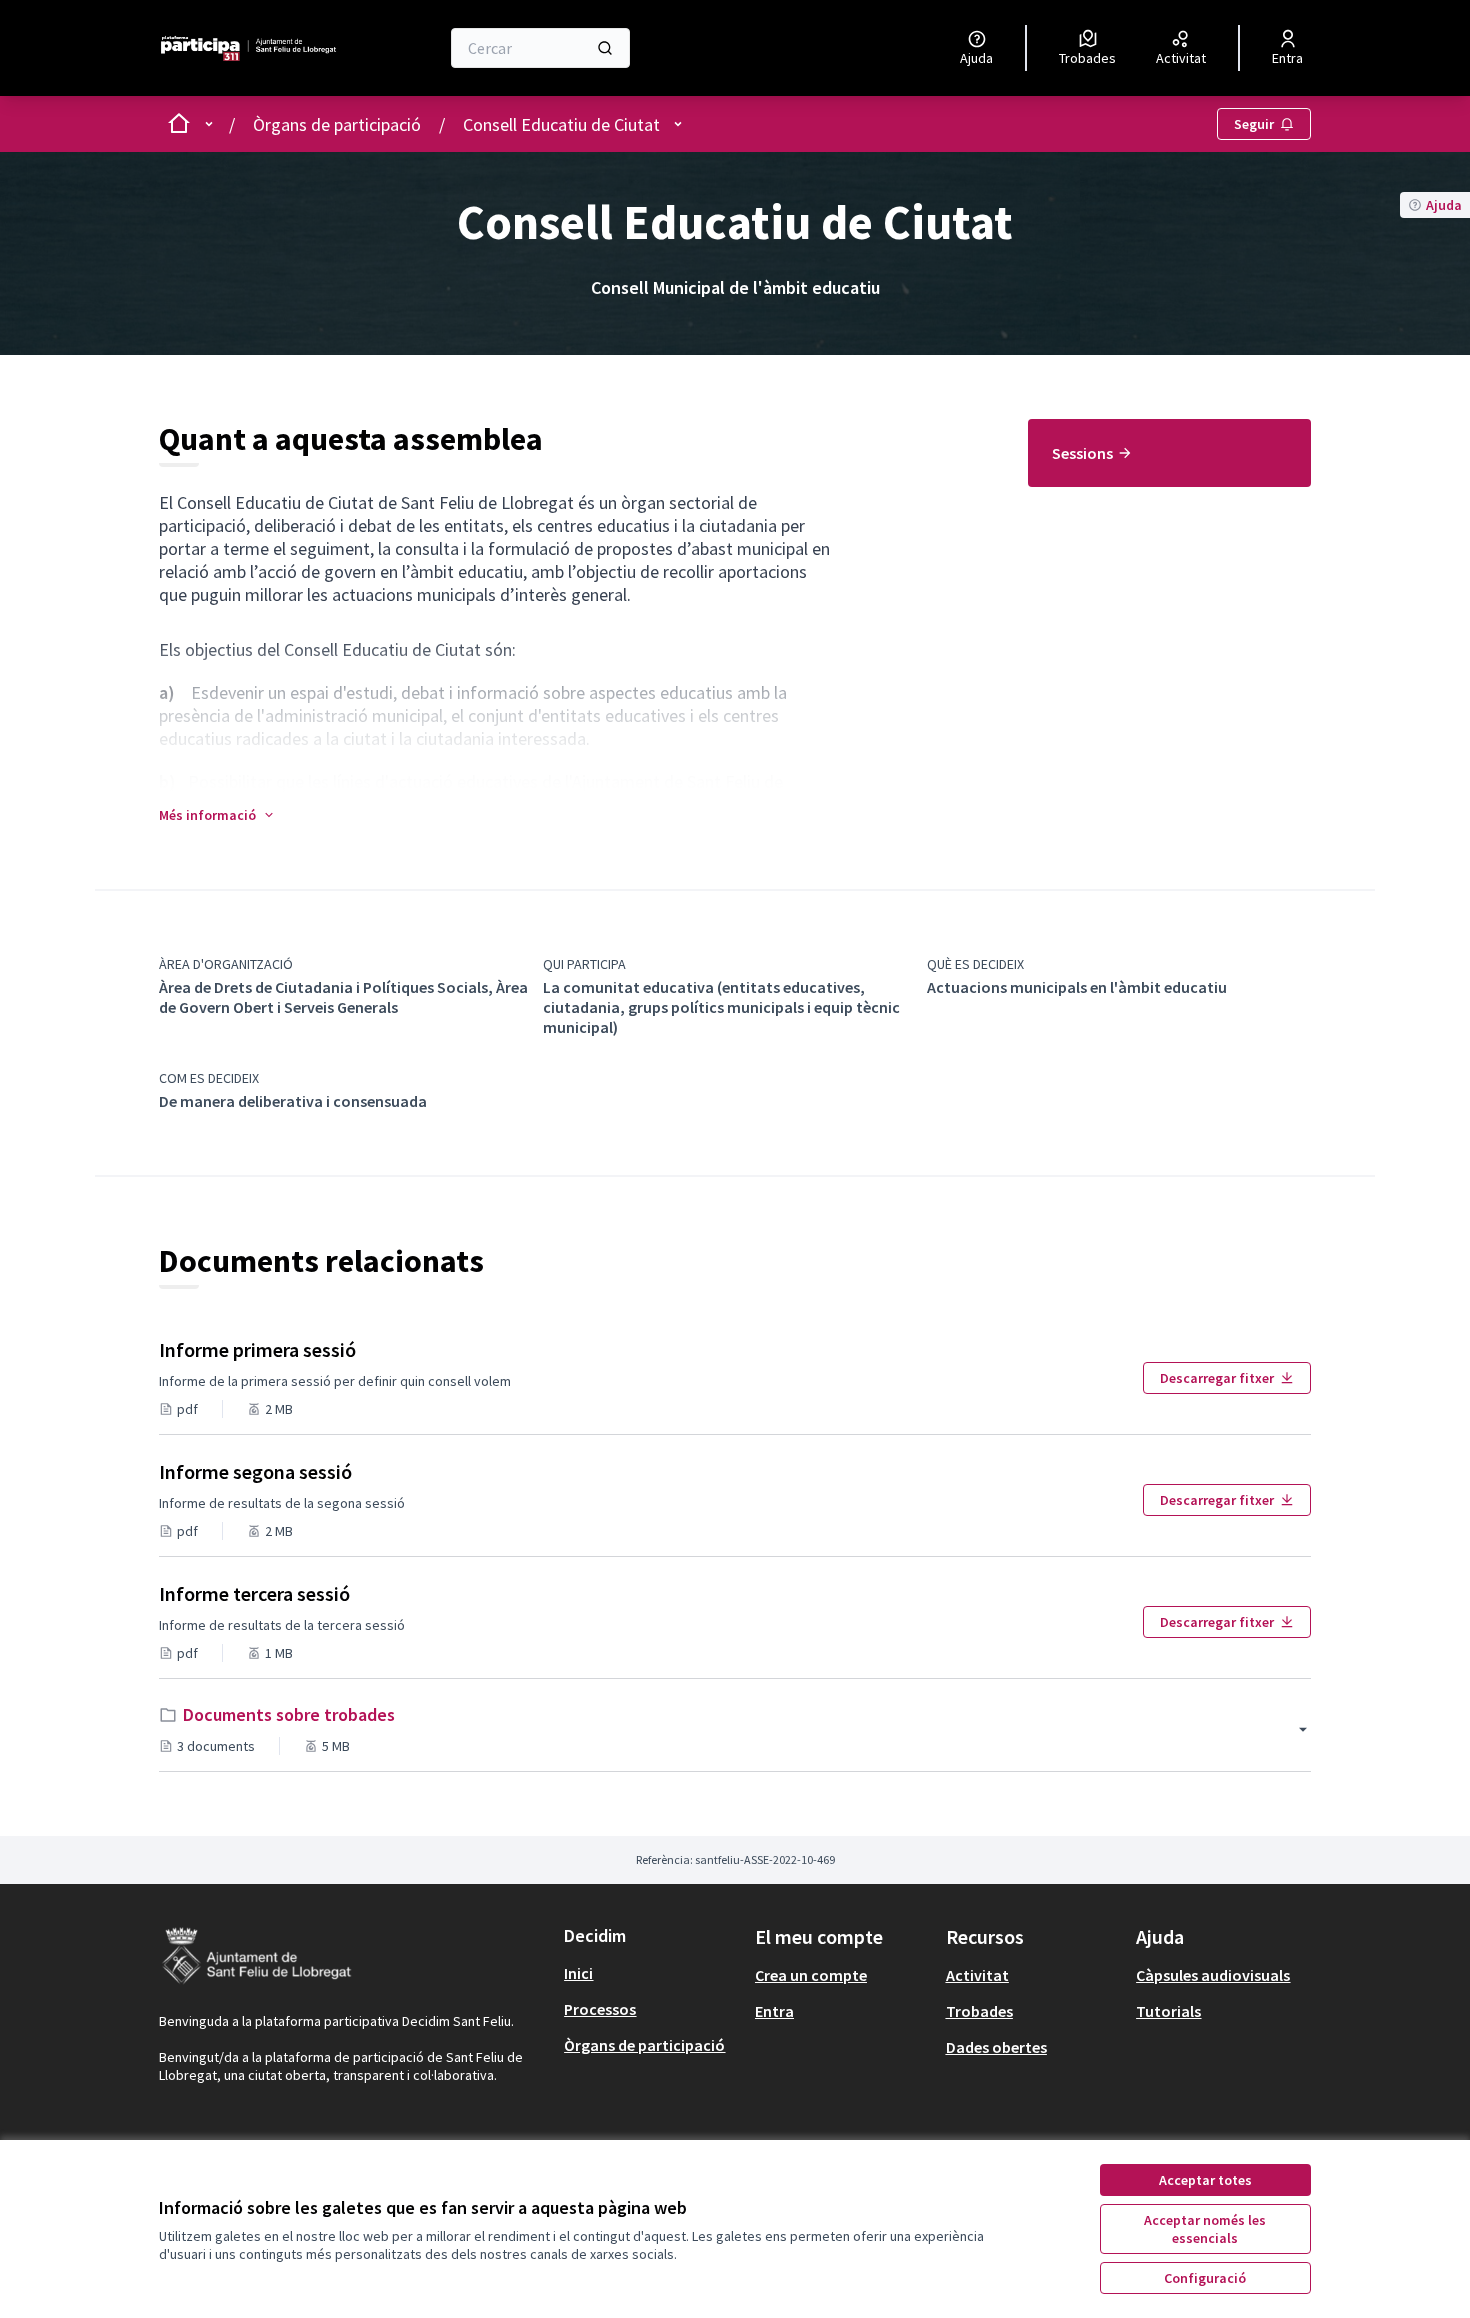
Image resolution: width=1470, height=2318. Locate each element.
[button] (217, 815)
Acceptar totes (1205, 2180)
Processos (600, 2009)
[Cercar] (605, 48)
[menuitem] (1169, 453)
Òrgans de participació (337, 124)
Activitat (977, 1975)
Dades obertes (996, 2047)
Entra (774, 2011)
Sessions (1082, 453)
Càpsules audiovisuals (1213, 1975)
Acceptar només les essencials (1205, 2229)
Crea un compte (811, 1975)
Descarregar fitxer (1217, 1378)
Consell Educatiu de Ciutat (561, 124)
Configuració (1205, 2278)
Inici (578, 1973)
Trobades (979, 2011)
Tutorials (1168, 2011)
